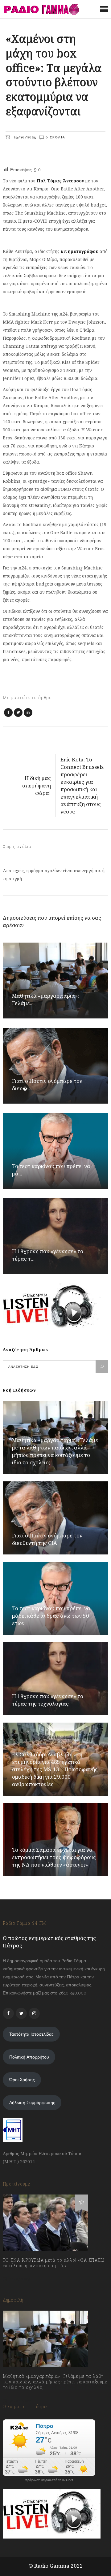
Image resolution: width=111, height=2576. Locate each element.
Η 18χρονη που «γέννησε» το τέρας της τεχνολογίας (48, 1700)
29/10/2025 (24, 137)
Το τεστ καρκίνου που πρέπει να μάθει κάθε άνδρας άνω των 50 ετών (51, 1616)
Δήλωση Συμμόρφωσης (32, 2103)
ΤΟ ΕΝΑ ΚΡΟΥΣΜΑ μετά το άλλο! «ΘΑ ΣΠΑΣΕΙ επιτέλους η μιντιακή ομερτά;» (54, 2263)
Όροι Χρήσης (22, 2080)
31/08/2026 (20, 2401)
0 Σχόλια (55, 137)
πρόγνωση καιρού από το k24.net (49, 2480)
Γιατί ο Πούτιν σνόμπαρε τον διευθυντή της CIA (47, 1539)
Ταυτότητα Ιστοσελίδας (31, 2034)
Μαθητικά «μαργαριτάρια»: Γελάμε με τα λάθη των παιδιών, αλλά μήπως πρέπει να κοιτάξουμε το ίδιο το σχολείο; (55, 1451)
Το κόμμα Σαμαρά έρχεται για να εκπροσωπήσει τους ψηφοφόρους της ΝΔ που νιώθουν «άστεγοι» (54, 1857)
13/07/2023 (20, 2279)
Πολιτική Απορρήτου (29, 2057)
